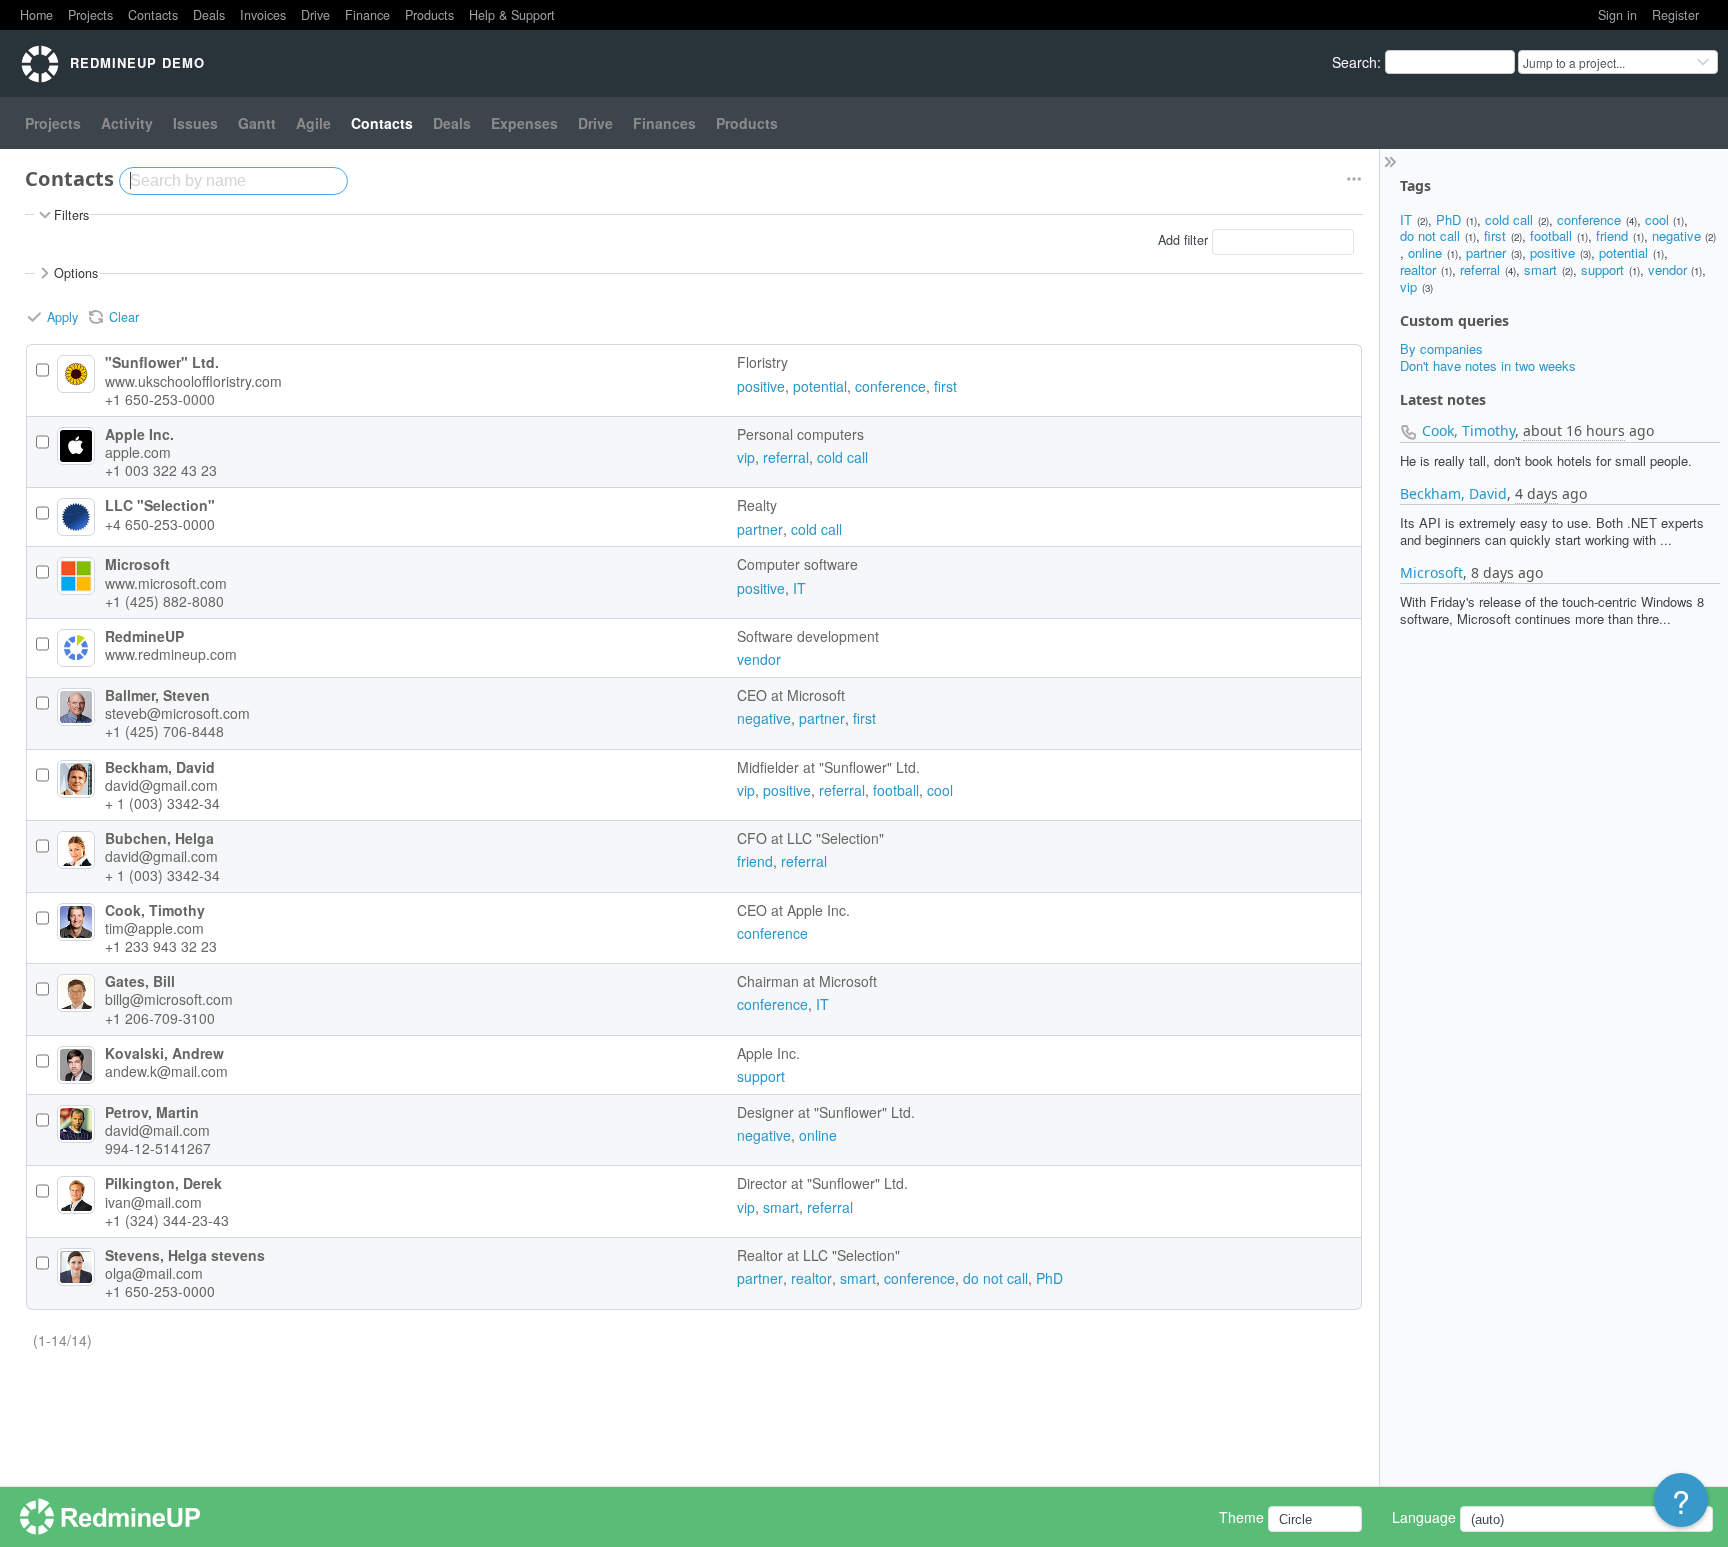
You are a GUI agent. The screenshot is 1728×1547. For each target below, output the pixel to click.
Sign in (1617, 15)
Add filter (1183, 241)
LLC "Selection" (160, 505)
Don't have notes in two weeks (1488, 365)
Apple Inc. (139, 434)
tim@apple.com (154, 928)
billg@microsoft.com (169, 999)
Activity (127, 123)
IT (1406, 219)
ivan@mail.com (153, 1202)
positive (1552, 252)
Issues (195, 123)
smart (1540, 269)
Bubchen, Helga (159, 838)
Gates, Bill (140, 981)
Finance (367, 15)
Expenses (524, 123)
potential (1623, 252)
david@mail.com (157, 1130)
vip (1408, 286)
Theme (1241, 1517)
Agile (313, 123)
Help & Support (512, 15)
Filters (71, 215)
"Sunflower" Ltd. (162, 362)
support (1602, 269)
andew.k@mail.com (166, 1071)
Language (1424, 1517)
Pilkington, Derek (163, 1183)
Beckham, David (1453, 493)
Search (1354, 62)
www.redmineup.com (171, 654)
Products (429, 15)
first (1495, 235)
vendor (1667, 269)
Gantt (257, 123)
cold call (1509, 219)
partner (1486, 252)
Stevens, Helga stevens (185, 1255)
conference (1589, 219)
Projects (90, 15)
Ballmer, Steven (157, 695)
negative (1676, 235)
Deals (209, 15)
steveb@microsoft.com (177, 713)
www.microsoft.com (166, 583)
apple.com (138, 452)
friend (1612, 235)
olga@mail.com (154, 1273)
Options (76, 273)
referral (1480, 269)
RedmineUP (144, 636)
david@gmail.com (161, 785)
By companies (1441, 348)
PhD (1448, 219)
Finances (664, 123)
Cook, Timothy (1468, 430)
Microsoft (1431, 572)
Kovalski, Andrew (164, 1053)
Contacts (153, 15)
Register (1675, 15)
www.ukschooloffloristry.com (193, 381)
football (1551, 235)
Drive (315, 15)
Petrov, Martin (152, 1112)
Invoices (263, 15)
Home (36, 15)
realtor (1418, 269)
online (1425, 252)
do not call (1430, 235)
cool (1657, 219)
